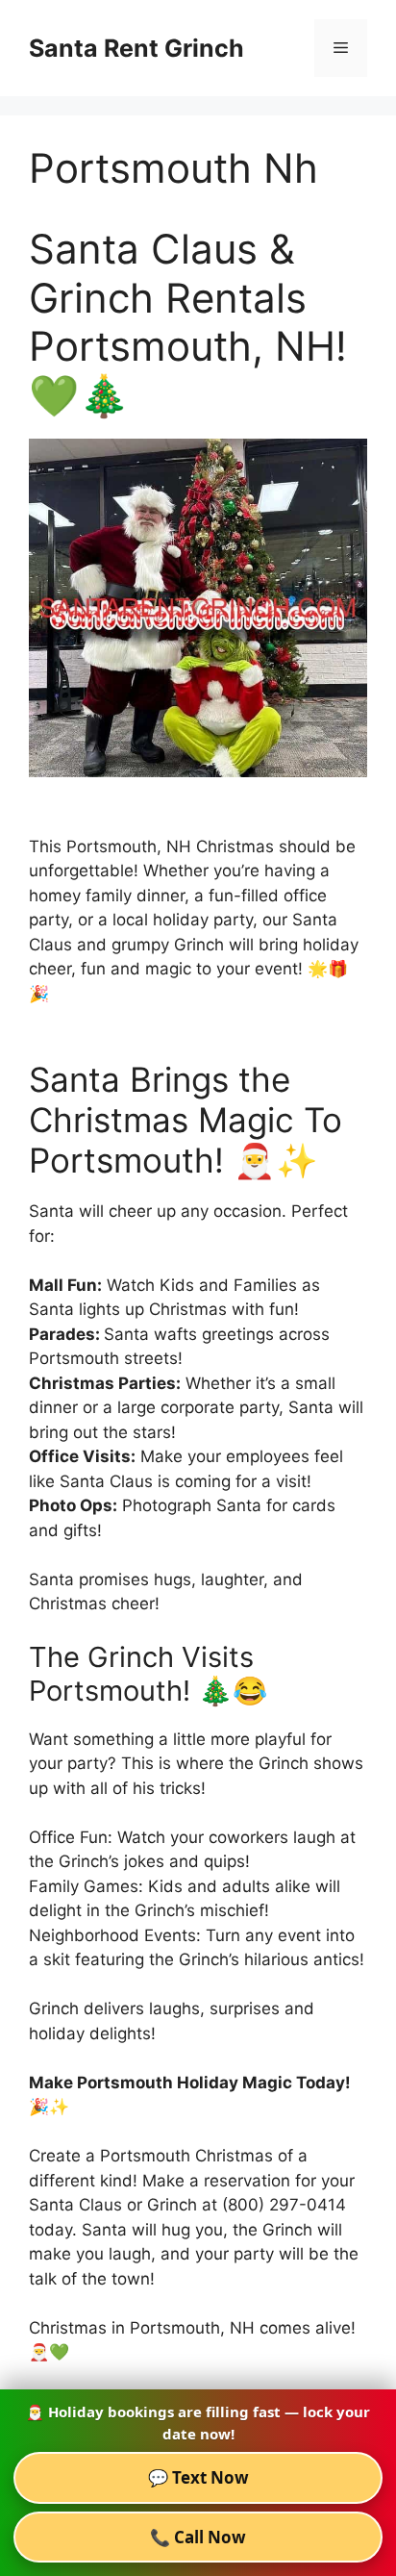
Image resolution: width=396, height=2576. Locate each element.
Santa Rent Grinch (136, 48)
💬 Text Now (198, 2477)
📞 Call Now (198, 2537)
